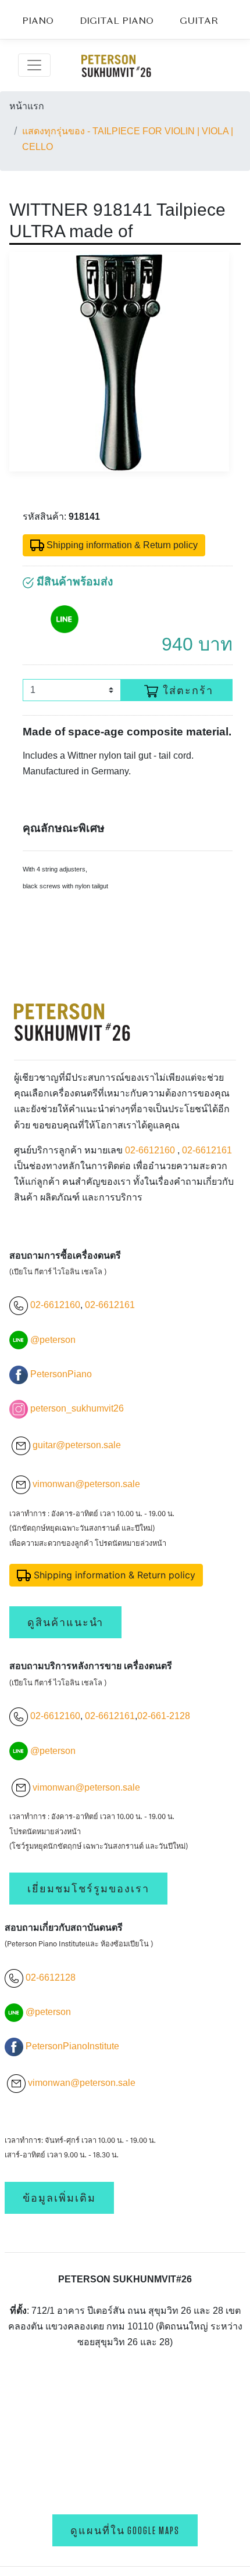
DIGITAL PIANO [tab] (117, 22)
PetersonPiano (61, 1374)
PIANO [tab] (38, 22)
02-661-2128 (164, 1716)
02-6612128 (49, 1977)
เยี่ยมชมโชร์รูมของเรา (88, 1889)
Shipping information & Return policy (121, 545)
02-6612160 (150, 1150)
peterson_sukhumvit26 (77, 1408)
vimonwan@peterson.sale (86, 1484)
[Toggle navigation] (34, 65)
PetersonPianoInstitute (72, 2046)
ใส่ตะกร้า (188, 691)
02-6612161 (207, 1150)
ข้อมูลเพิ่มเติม (59, 2198)
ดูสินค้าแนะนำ (65, 1622)
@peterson (53, 1340)
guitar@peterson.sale (77, 1445)
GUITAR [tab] (199, 22)
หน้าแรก (27, 106)
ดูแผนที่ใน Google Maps (125, 2530)
